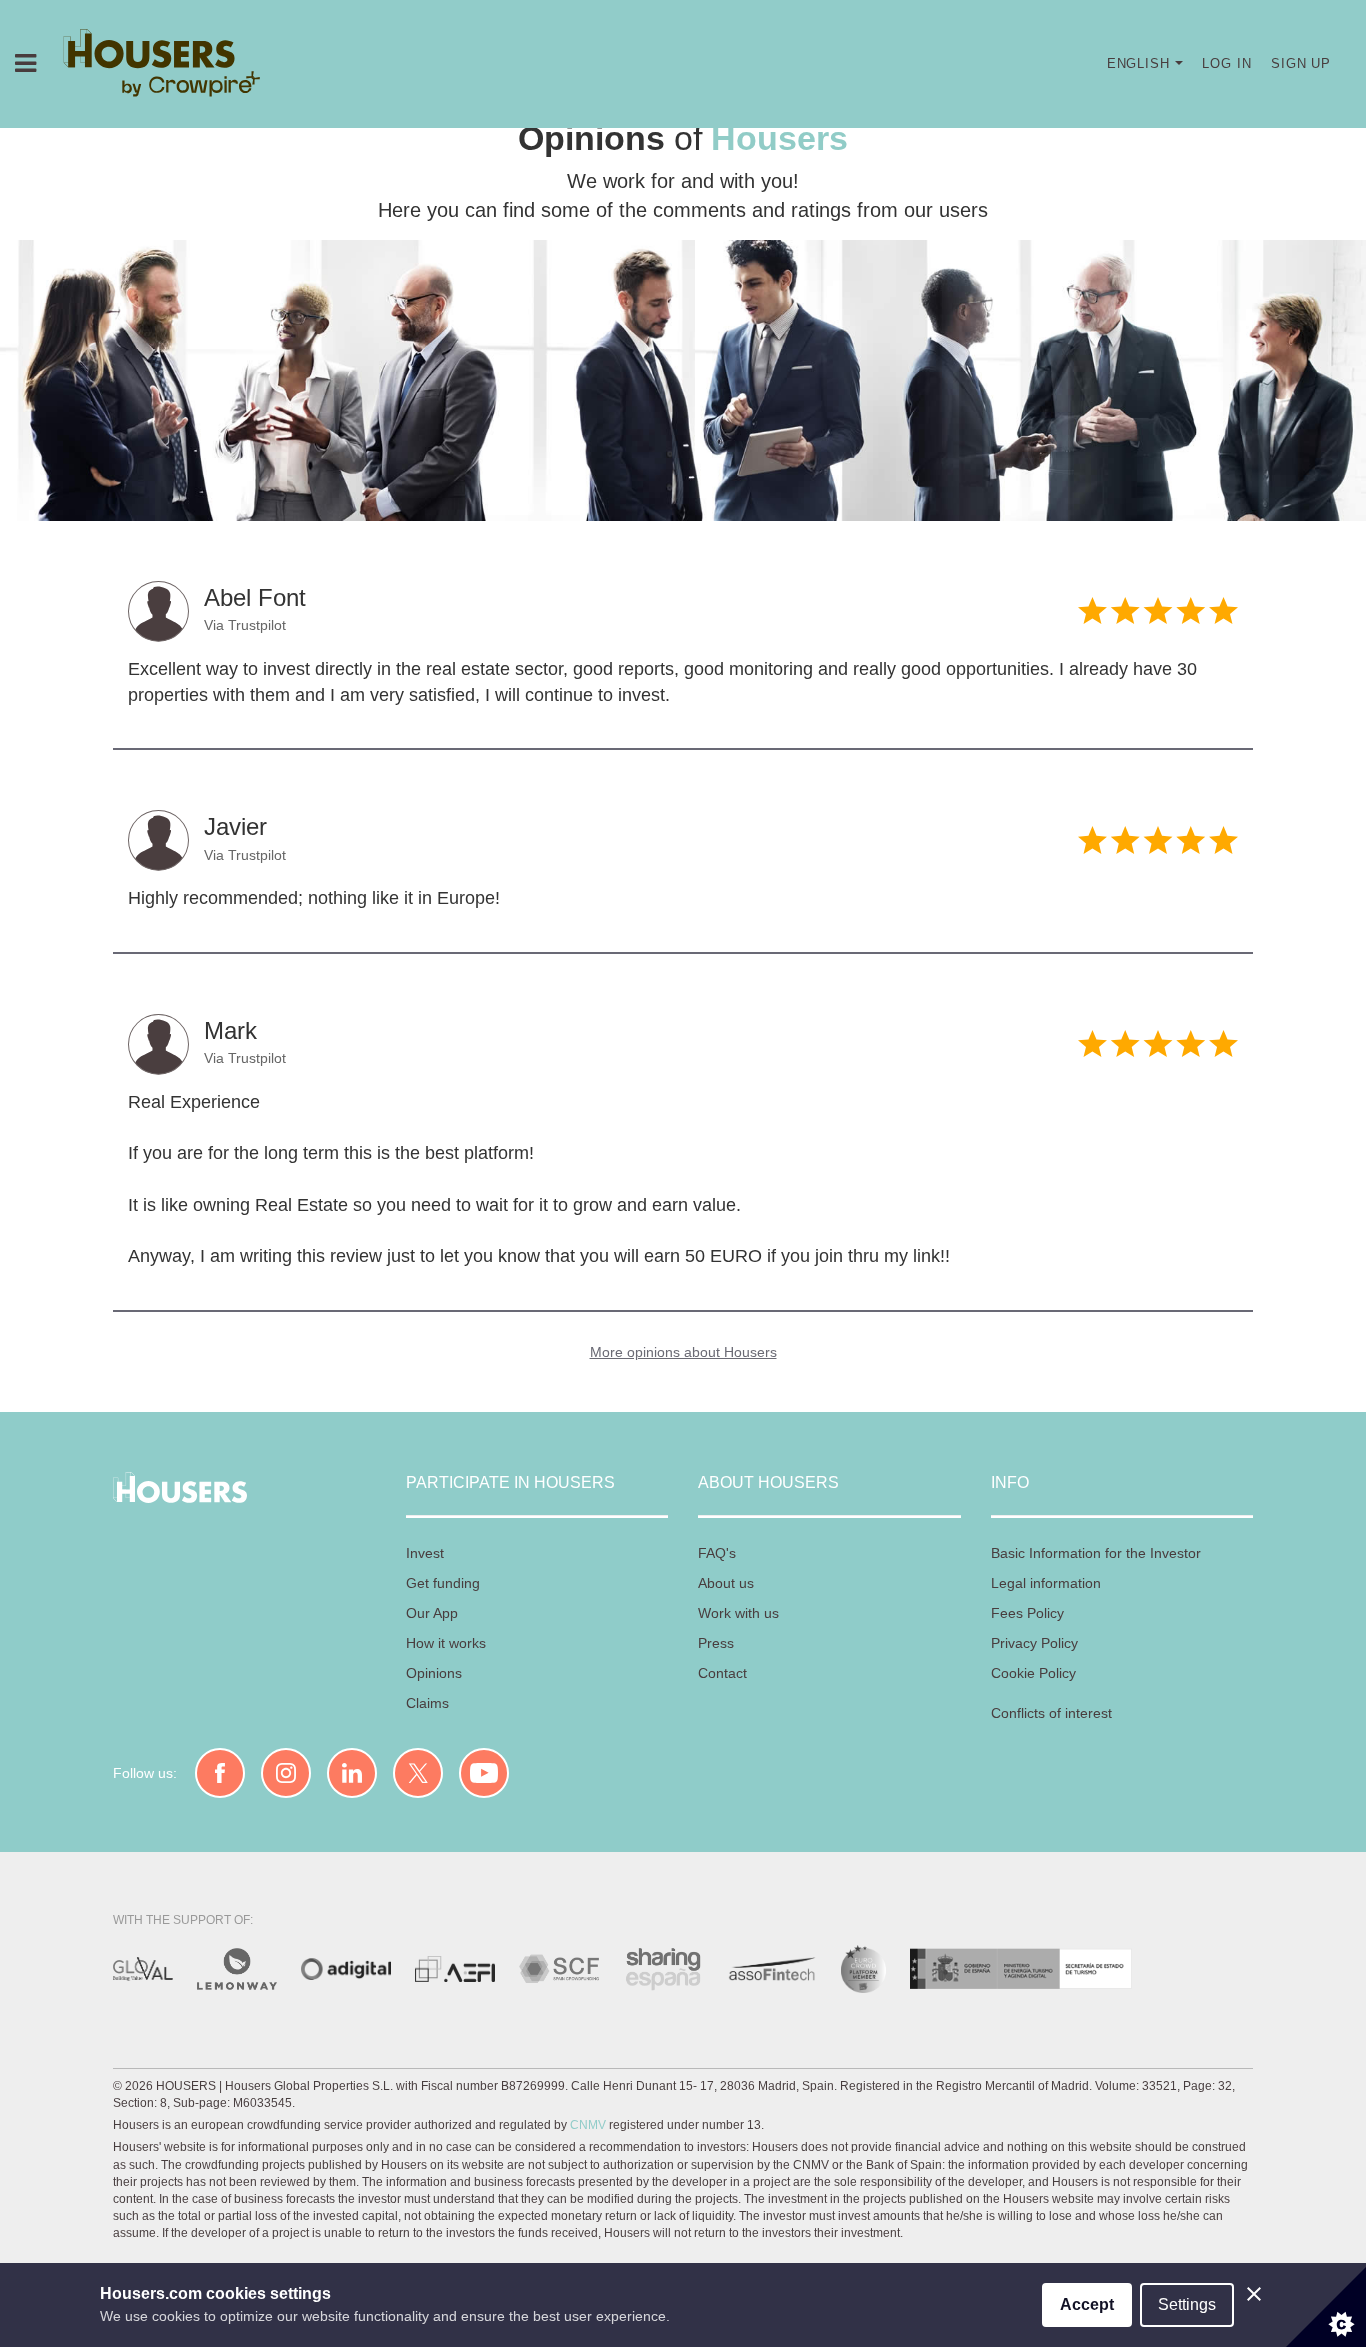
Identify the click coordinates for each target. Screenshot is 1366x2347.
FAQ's (717, 1553)
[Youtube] (484, 1773)
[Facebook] (220, 1773)
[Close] (1254, 2294)
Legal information (1046, 1583)
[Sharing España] (663, 1969)
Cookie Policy (1033, 1673)
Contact (722, 1673)
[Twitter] (418, 1773)
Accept (1087, 2304)
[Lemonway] (237, 1969)
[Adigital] (346, 1969)
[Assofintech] (772, 1969)
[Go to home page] (162, 64)
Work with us (738, 1613)
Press (716, 1643)
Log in (1226, 63)
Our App (432, 1613)
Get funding (443, 1583)
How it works (446, 1643)
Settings (1187, 2304)
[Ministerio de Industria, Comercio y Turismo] (143, 1968)
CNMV (588, 2125)
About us (726, 1583)
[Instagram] (286, 1773)
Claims (427, 1703)
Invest (425, 1553)
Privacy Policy (1034, 1643)
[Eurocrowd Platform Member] (863, 1969)
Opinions (434, 1673)
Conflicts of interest (1051, 1713)
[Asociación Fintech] (455, 1969)
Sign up (1301, 63)
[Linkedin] (352, 1773)
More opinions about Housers (683, 1352)
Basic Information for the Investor (1096, 1553)
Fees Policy (1027, 1613)
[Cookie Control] (1326, 2307)
